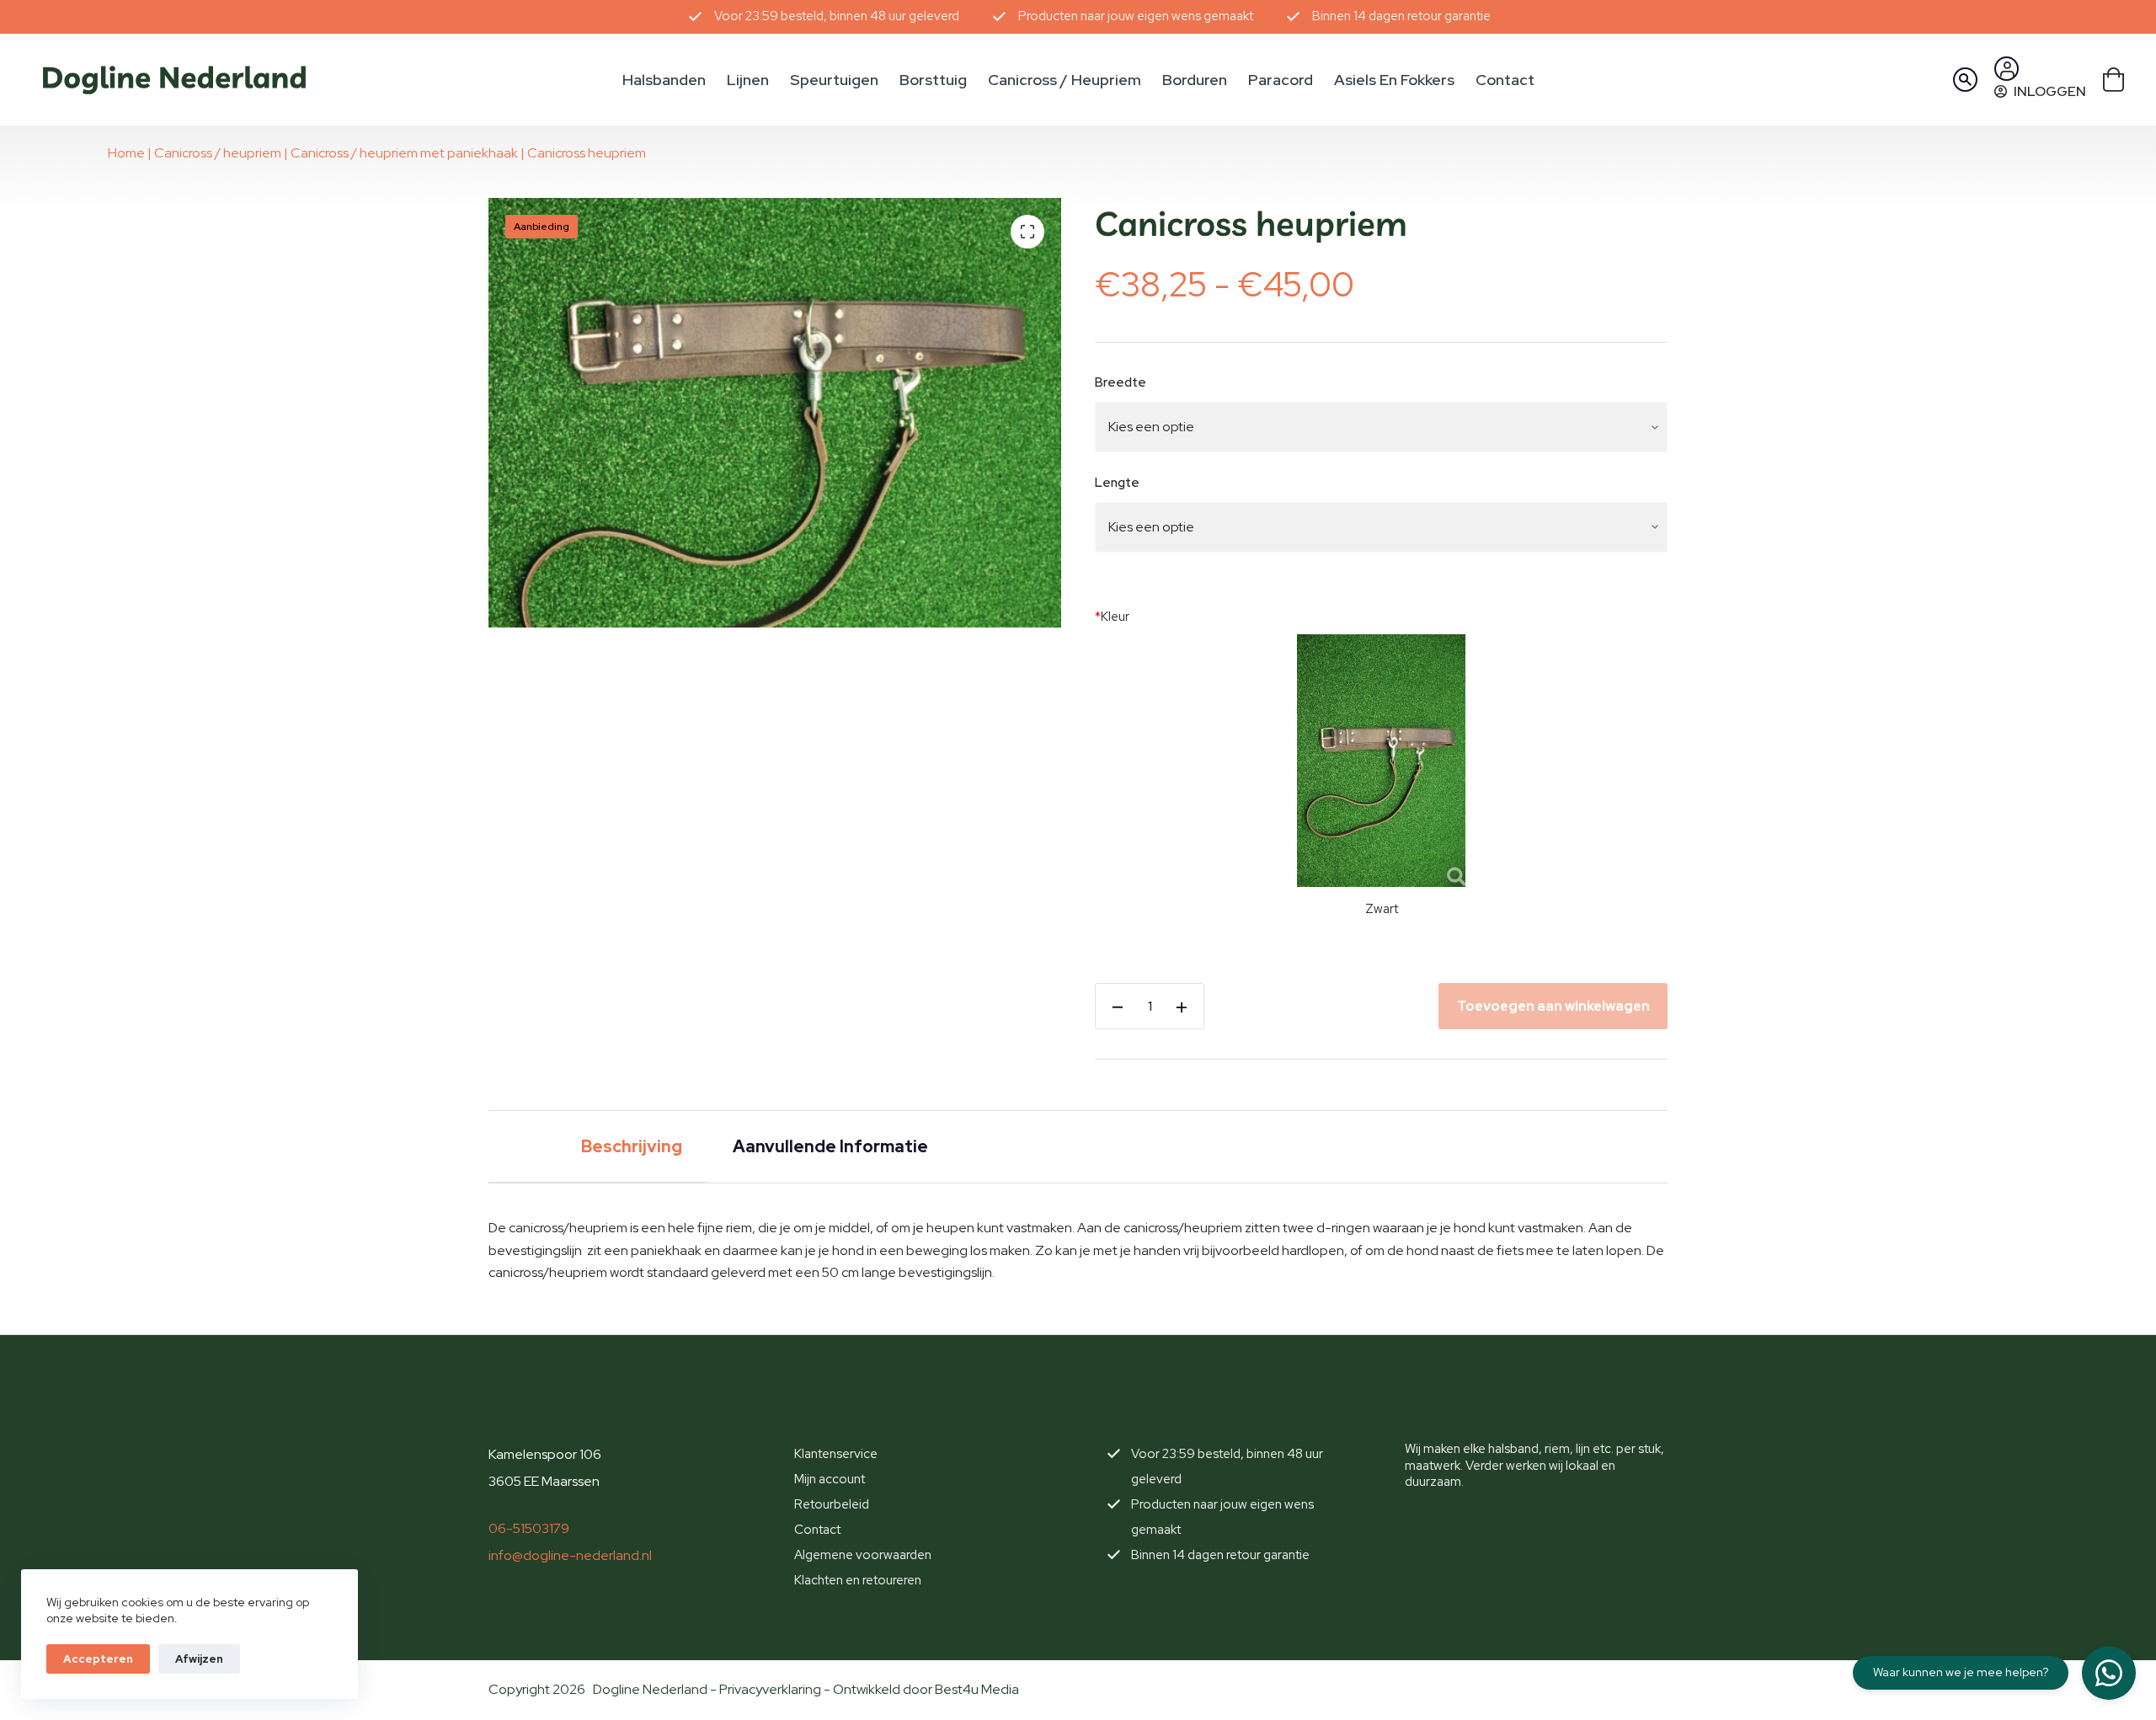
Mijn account (830, 1479)
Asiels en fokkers (1394, 80)
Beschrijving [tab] (632, 1146)
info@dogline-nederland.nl (570, 1555)
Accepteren (98, 1659)
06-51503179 (529, 1528)
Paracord (1281, 80)
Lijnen (748, 80)
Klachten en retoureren (858, 1580)
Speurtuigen (834, 80)
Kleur (1112, 617)
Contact (1505, 80)
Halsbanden (664, 80)
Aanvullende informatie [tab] (830, 1146)
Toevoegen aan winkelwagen (1553, 1006)
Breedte (1121, 382)
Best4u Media (977, 1689)
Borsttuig (933, 80)
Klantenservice (836, 1454)
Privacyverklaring (770, 1689)
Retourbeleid (832, 1504)
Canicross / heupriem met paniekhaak (404, 153)
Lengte (1117, 483)
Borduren (1195, 80)
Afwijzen (199, 1659)
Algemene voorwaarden (863, 1555)
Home (126, 153)
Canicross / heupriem (1065, 80)
